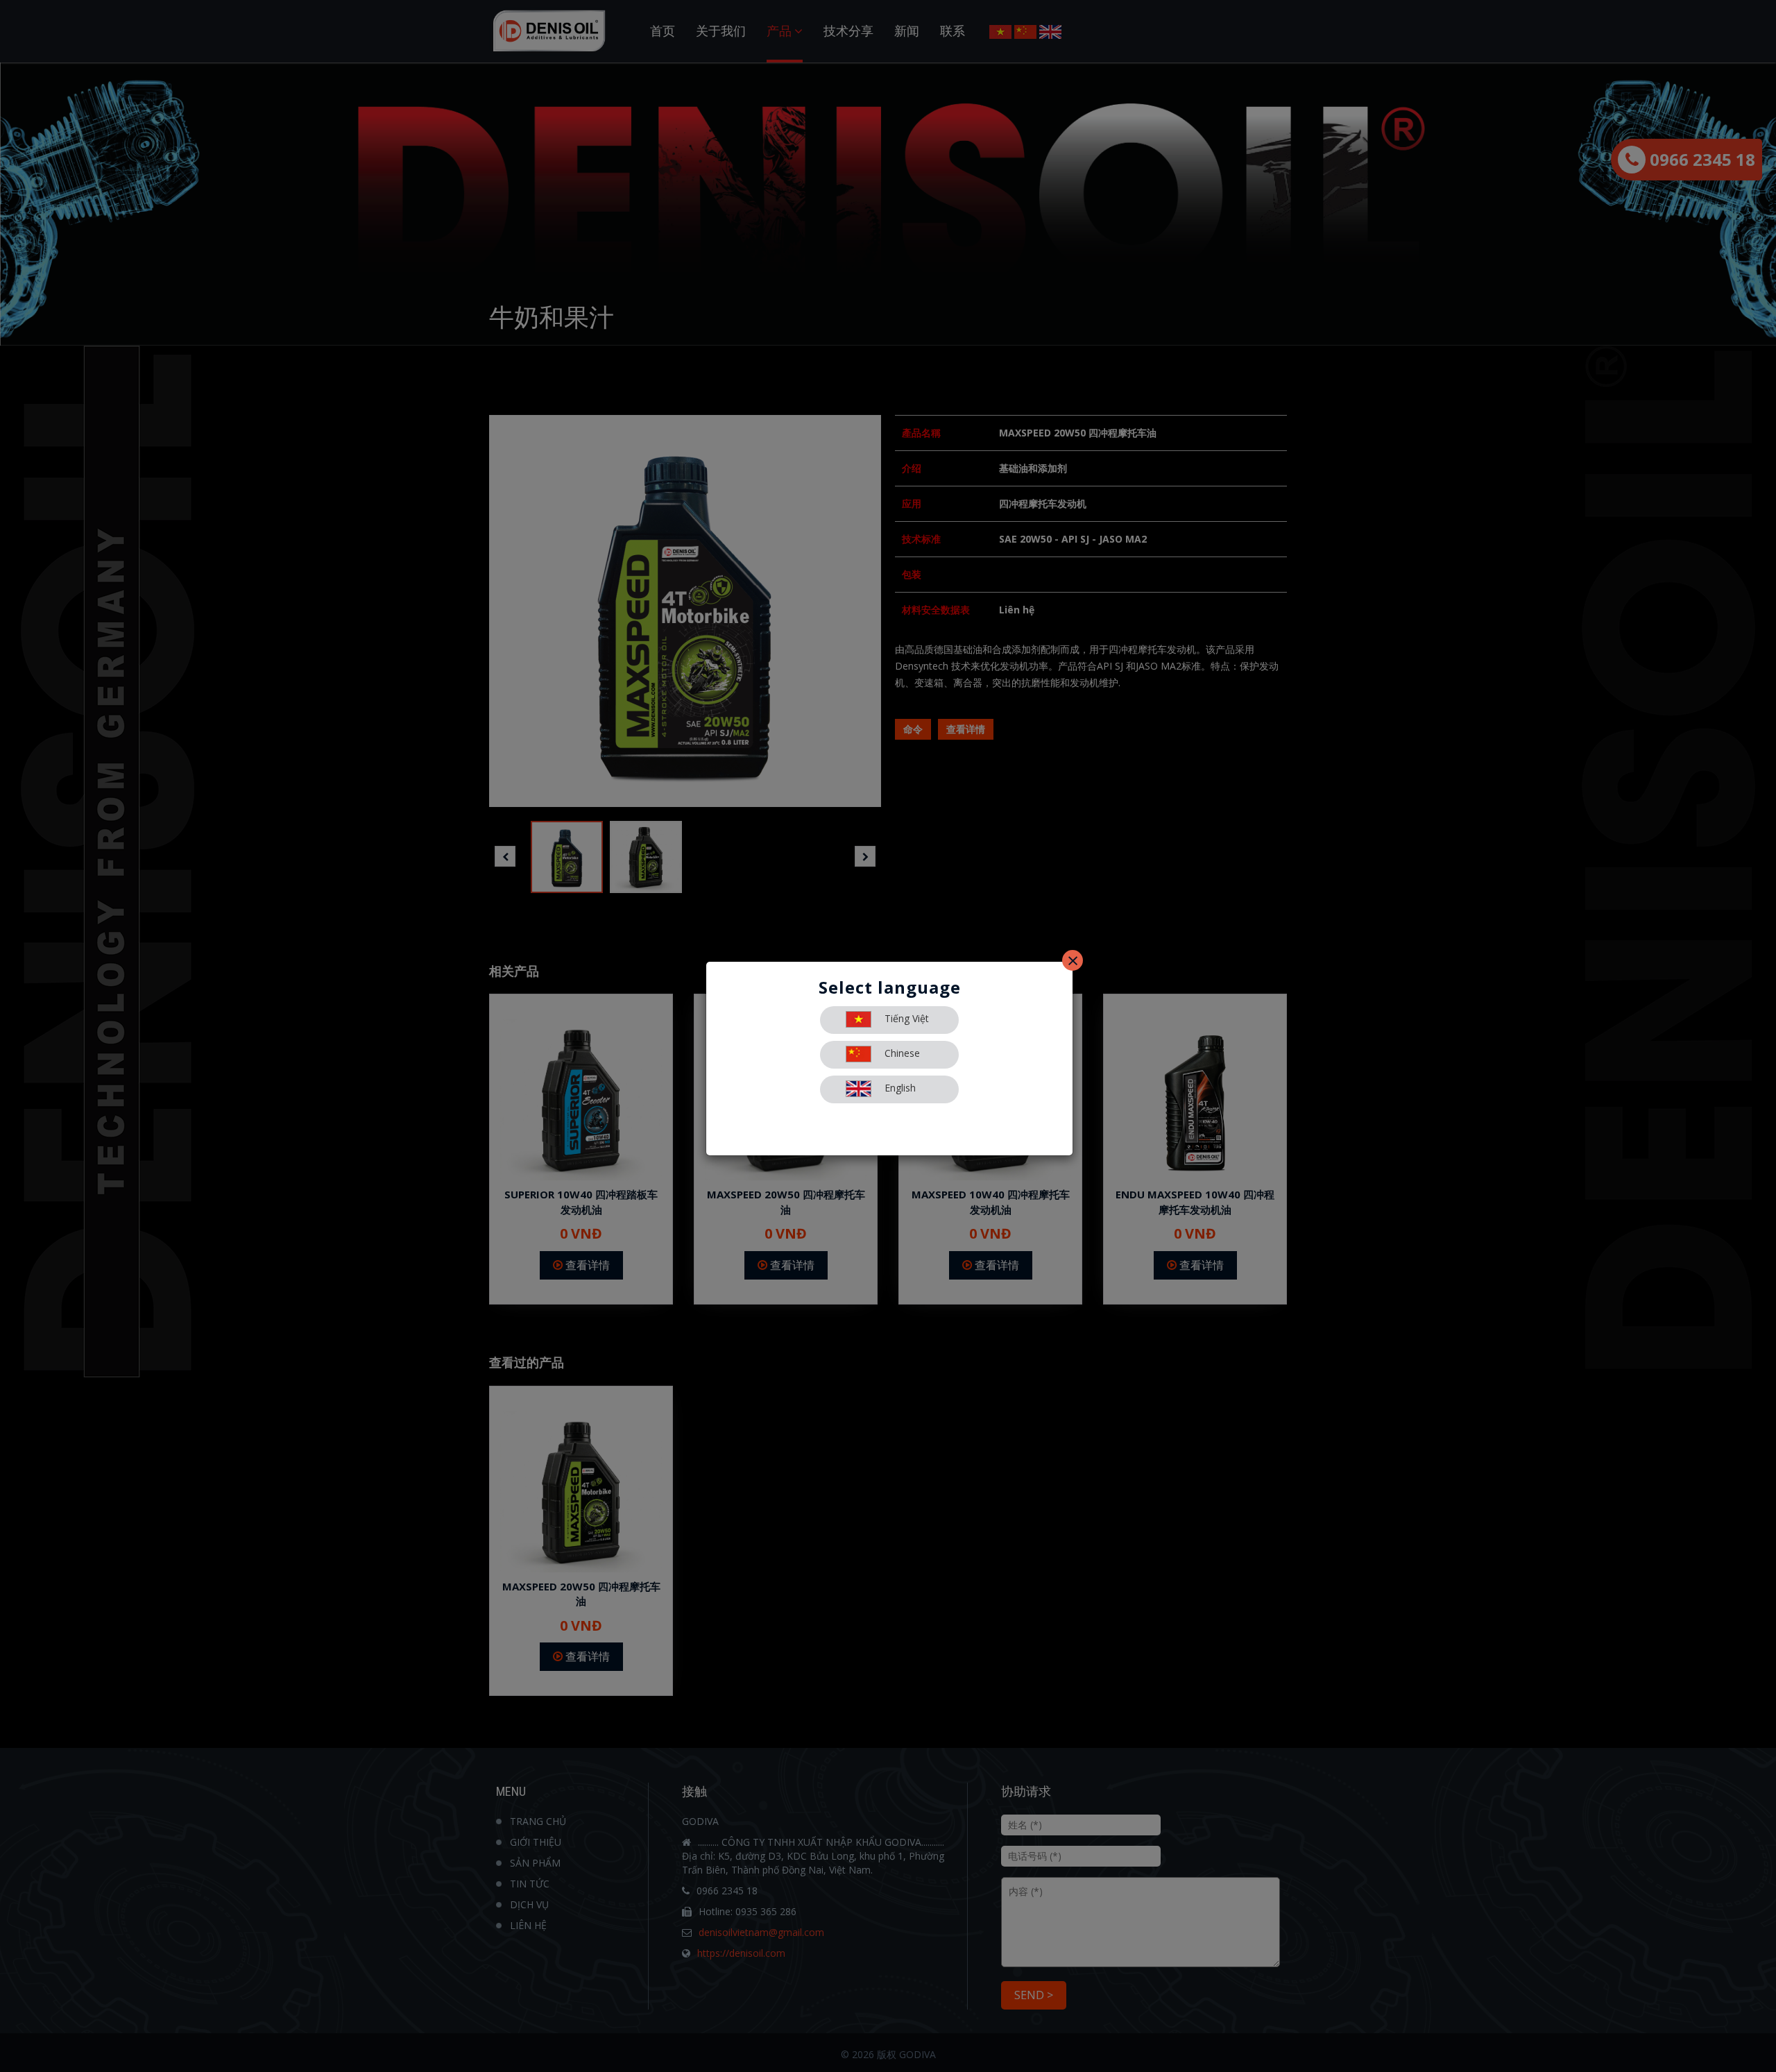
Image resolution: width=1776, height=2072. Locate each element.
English (899, 1088)
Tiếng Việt (905, 1018)
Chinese (901, 1053)
